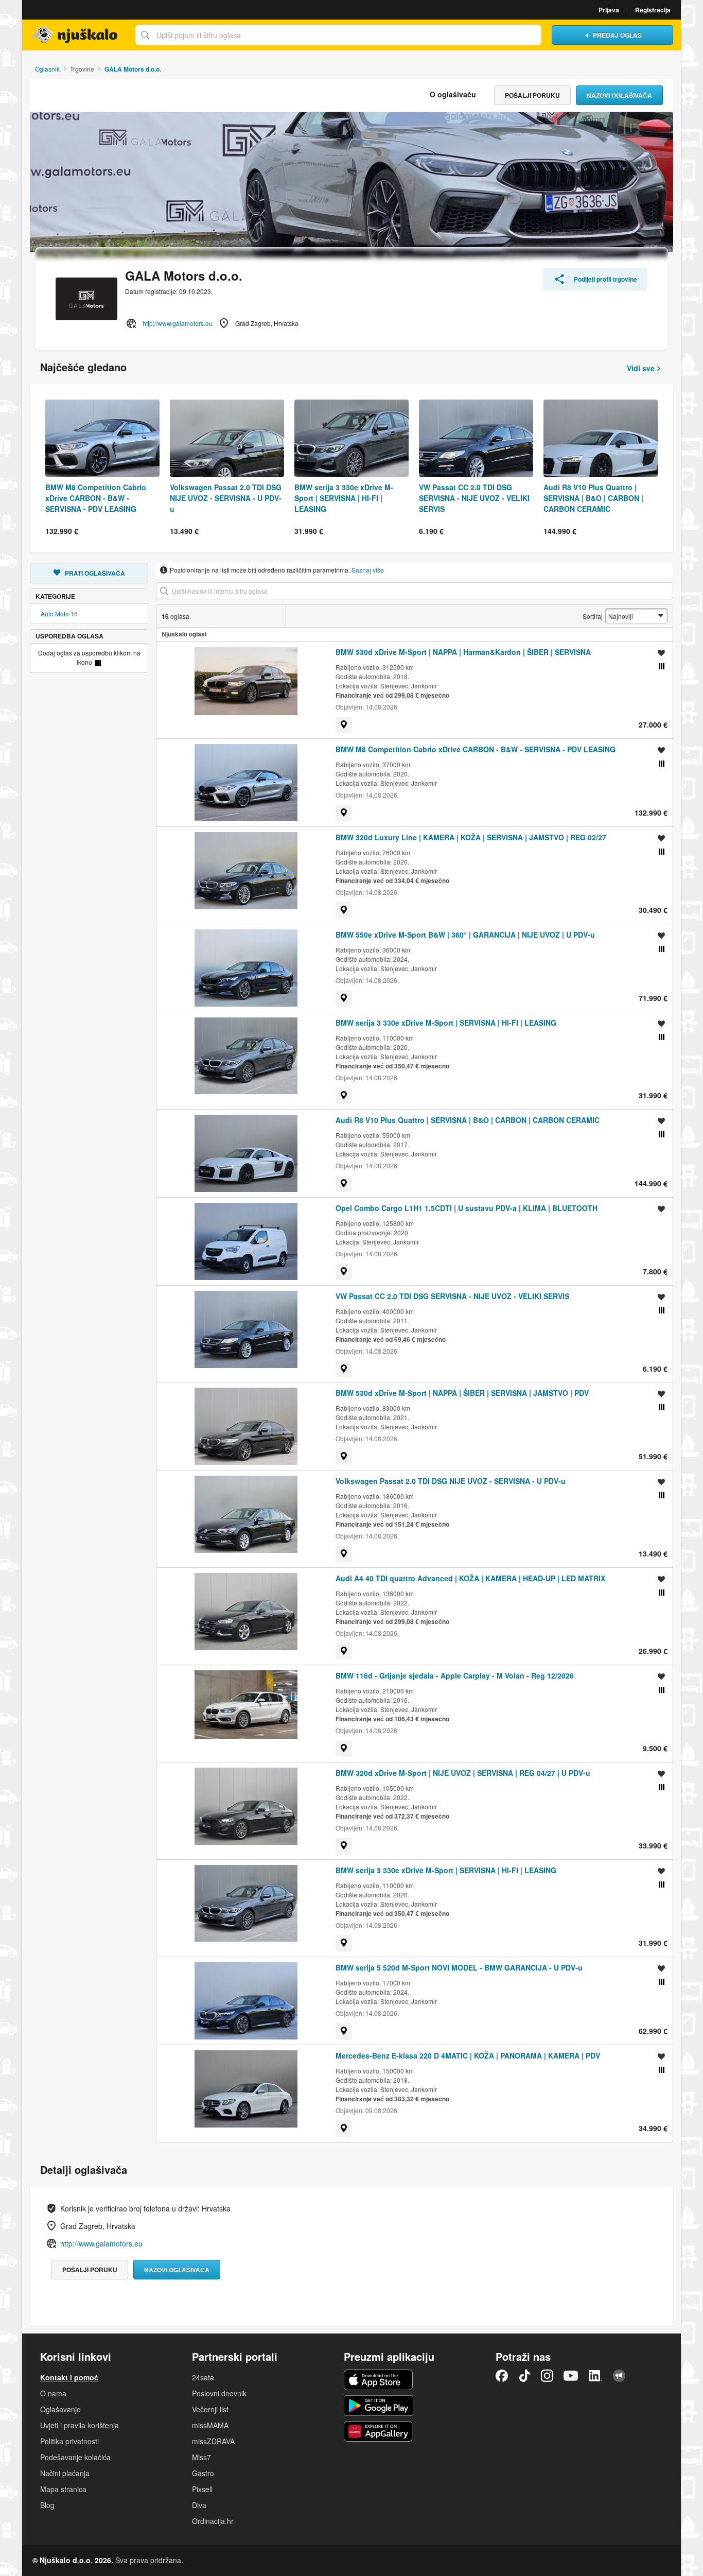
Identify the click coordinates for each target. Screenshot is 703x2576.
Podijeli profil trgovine (605, 279)
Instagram (547, 2376)
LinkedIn (595, 2376)
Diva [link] (199, 2505)
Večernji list (210, 2409)
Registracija (653, 10)
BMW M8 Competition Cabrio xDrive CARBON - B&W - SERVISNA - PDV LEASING (476, 749)
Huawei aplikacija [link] (379, 2431)
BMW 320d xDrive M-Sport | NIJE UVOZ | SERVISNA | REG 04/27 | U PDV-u (463, 1773)
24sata (203, 2377)
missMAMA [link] (210, 2425)
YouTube (571, 2376)
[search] (415, 591)
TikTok (524, 2376)
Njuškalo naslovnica (76, 35)
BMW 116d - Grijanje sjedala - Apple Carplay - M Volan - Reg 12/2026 (455, 1675)
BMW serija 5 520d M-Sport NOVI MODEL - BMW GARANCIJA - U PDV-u (459, 1967)
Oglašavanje (60, 2409)
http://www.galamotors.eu (178, 323)
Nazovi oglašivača (619, 95)
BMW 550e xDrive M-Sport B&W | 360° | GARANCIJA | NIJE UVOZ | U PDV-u (465, 935)
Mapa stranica (63, 2489)
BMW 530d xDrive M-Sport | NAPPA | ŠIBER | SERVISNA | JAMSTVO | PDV (462, 1393)
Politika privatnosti (69, 2441)
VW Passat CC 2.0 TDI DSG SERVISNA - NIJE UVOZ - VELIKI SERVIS (452, 1296)
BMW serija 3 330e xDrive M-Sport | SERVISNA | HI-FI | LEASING (446, 1023)
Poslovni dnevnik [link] (219, 2393)
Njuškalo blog (619, 2376)
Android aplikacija (379, 2406)
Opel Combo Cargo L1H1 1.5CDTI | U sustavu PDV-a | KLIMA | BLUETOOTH (467, 1208)
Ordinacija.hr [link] (213, 2521)
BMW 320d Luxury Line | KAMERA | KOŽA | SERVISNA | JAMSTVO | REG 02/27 (471, 837)
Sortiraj (593, 616)
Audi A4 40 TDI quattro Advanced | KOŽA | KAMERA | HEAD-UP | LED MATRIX (470, 1578)
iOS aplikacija (379, 2380)
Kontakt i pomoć (69, 2377)
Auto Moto (55, 613)
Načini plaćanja (65, 2473)
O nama (53, 2393)
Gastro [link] (203, 2473)
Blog (47, 2505)
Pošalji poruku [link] (532, 95)
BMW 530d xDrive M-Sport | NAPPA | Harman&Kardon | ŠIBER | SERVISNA (463, 652)
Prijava (609, 10)
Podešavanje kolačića (75, 2457)
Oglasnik (47, 69)
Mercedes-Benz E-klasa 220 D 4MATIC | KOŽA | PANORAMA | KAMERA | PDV (468, 2055)
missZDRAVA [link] (213, 2441)
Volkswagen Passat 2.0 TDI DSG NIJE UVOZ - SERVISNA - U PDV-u (451, 1481)
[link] (344, 725)
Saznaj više (368, 570)
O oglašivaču (453, 94)
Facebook (502, 2376)
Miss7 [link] (201, 2457)
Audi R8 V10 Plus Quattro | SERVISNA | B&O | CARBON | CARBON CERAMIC (468, 1120)
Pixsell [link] (202, 2489)
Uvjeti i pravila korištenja (80, 2425)
